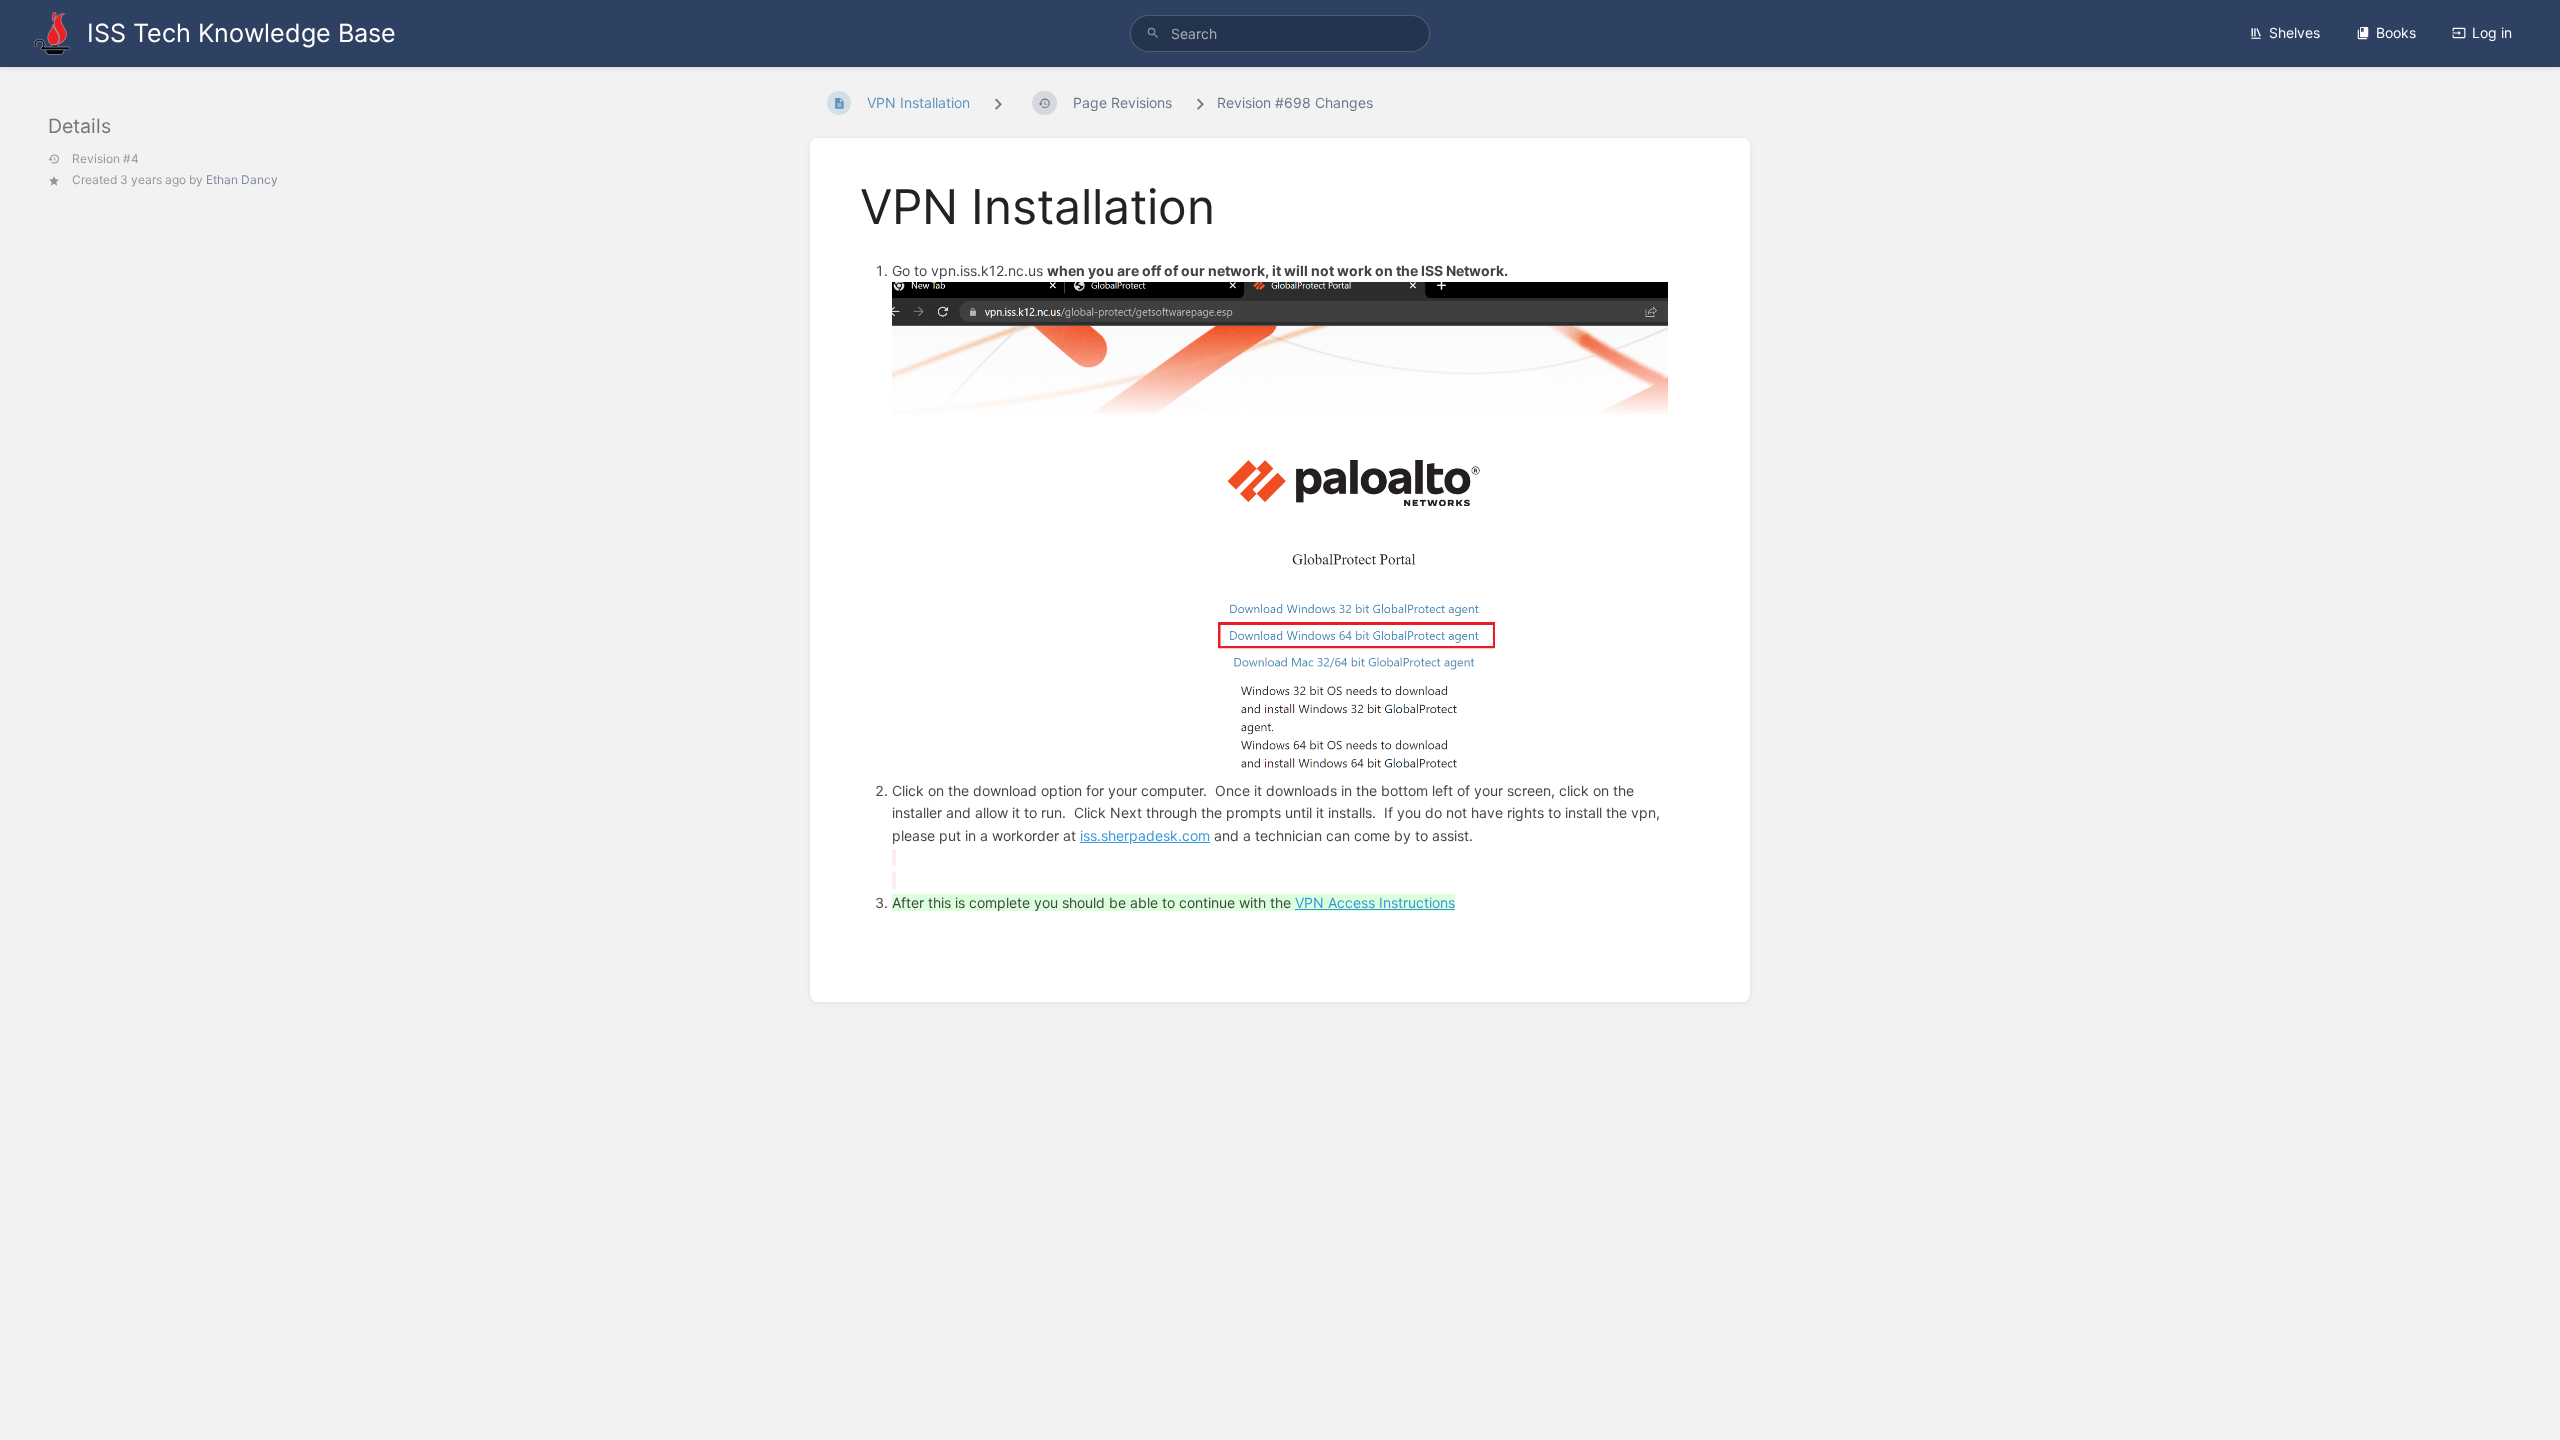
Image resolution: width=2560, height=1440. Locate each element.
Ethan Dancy (242, 179)
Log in (2492, 32)
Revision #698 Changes (1295, 102)
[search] (1280, 33)
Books (2396, 32)
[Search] (1153, 33)
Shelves (2294, 32)
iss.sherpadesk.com (1145, 835)
